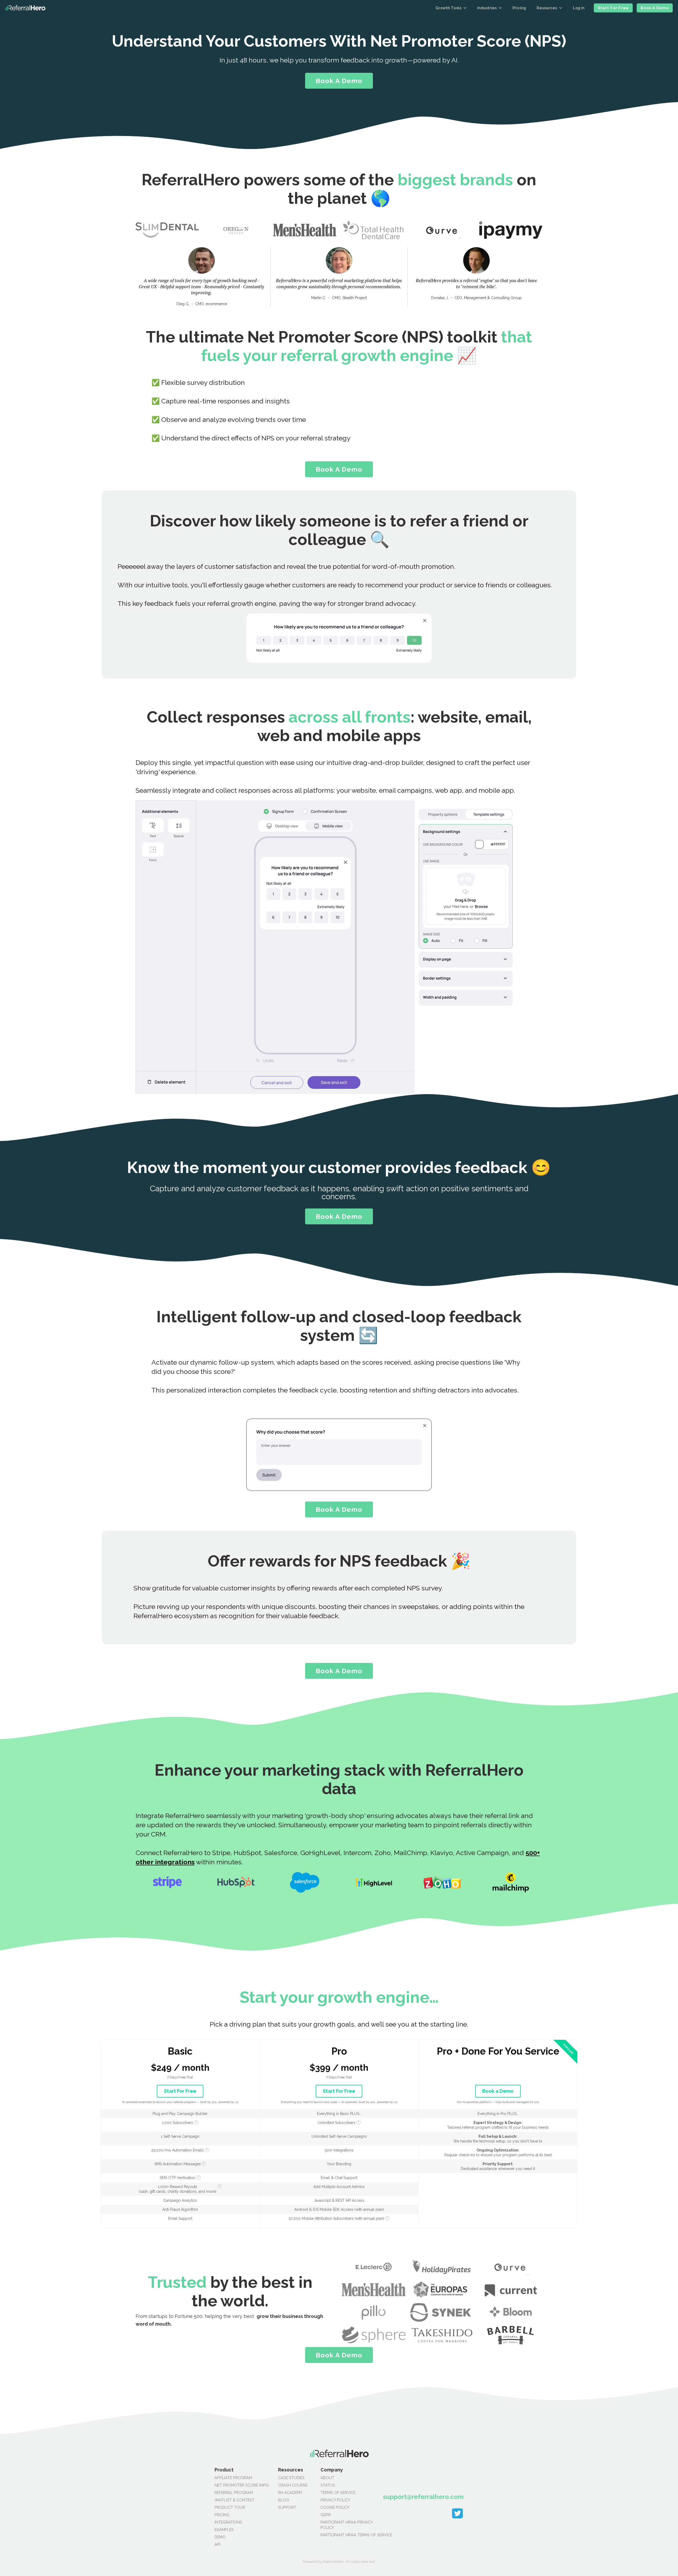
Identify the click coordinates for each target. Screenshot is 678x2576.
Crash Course (293, 2485)
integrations (228, 2522)
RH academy (290, 2492)
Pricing (519, 8)
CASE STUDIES (291, 2478)
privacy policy (335, 2500)
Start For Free (613, 8)
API (217, 2544)
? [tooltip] (196, 2122)
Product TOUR (230, 2507)
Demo (220, 2537)
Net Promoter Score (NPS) (242, 2485)
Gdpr (326, 2515)
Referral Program (234, 2492)
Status (328, 2485)
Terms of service (338, 2492)
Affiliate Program (233, 2478)
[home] (25, 8)
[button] (451, 8)
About (327, 2478)
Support (287, 2507)
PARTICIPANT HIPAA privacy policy (339, 2525)
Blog (284, 2500)
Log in (579, 8)
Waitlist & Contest (235, 2500)
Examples (224, 2530)
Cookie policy (335, 2507)
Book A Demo (339, 81)
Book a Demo (655, 8)
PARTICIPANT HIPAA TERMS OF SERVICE (339, 2535)
